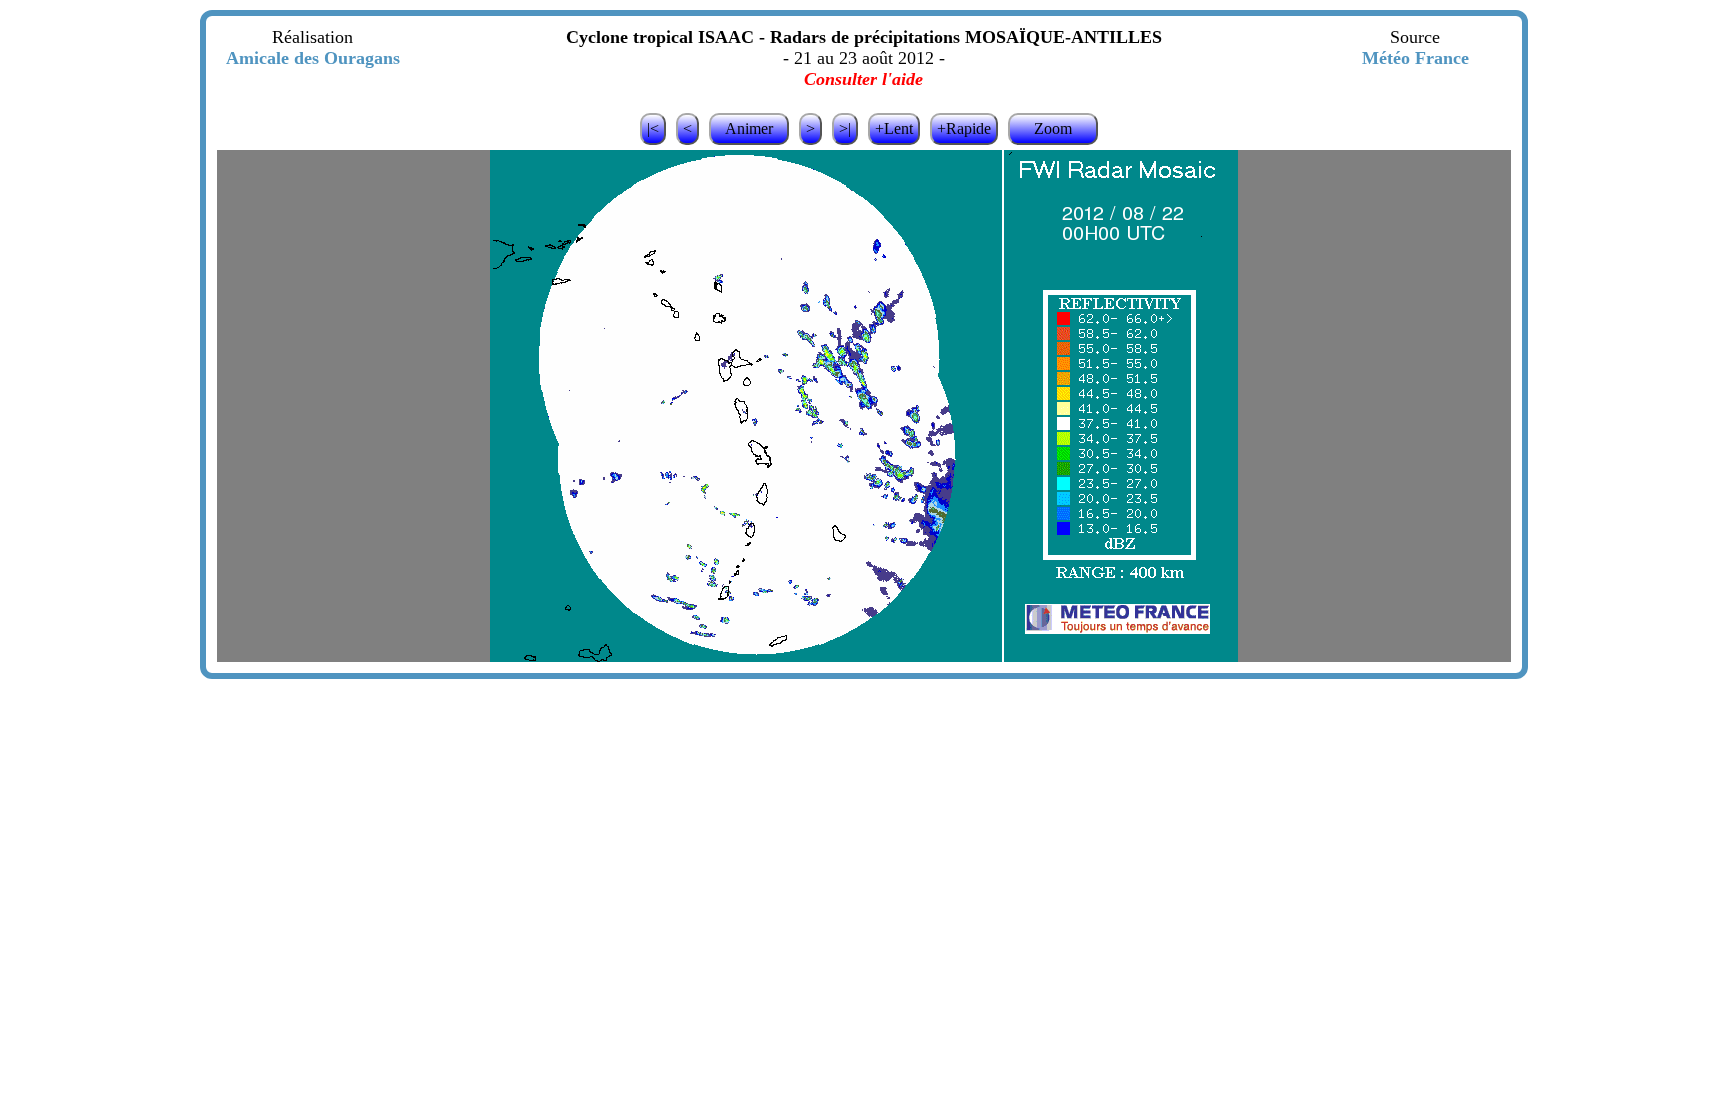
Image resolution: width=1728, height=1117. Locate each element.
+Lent (894, 128)
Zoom (1053, 128)
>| (845, 128)
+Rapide (964, 128)
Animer (749, 128)
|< (653, 128)
